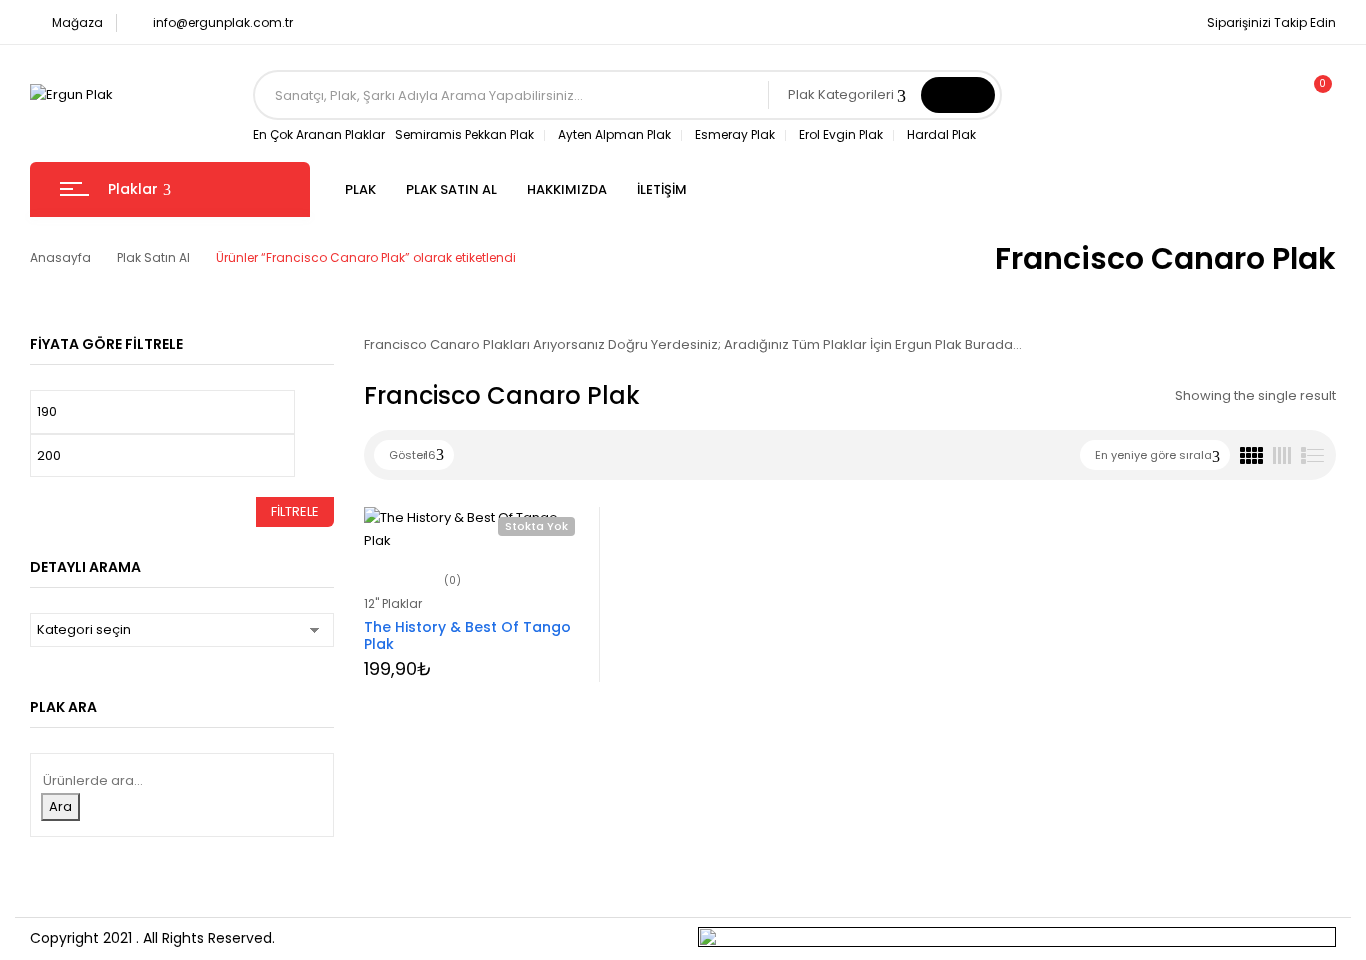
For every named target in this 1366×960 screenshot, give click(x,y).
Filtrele (295, 511)
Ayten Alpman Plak (614, 134)
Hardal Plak (941, 134)
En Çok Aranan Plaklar (319, 134)
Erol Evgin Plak (841, 134)
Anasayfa (60, 257)
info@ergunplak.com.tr (223, 22)
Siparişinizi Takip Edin (1271, 22)
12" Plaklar (393, 603)
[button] (1314, 95)
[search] (958, 95)
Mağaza (77, 22)
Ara (60, 806)
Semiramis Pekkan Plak (464, 134)
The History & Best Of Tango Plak (467, 635)
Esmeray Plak (735, 134)
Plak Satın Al (153, 257)
